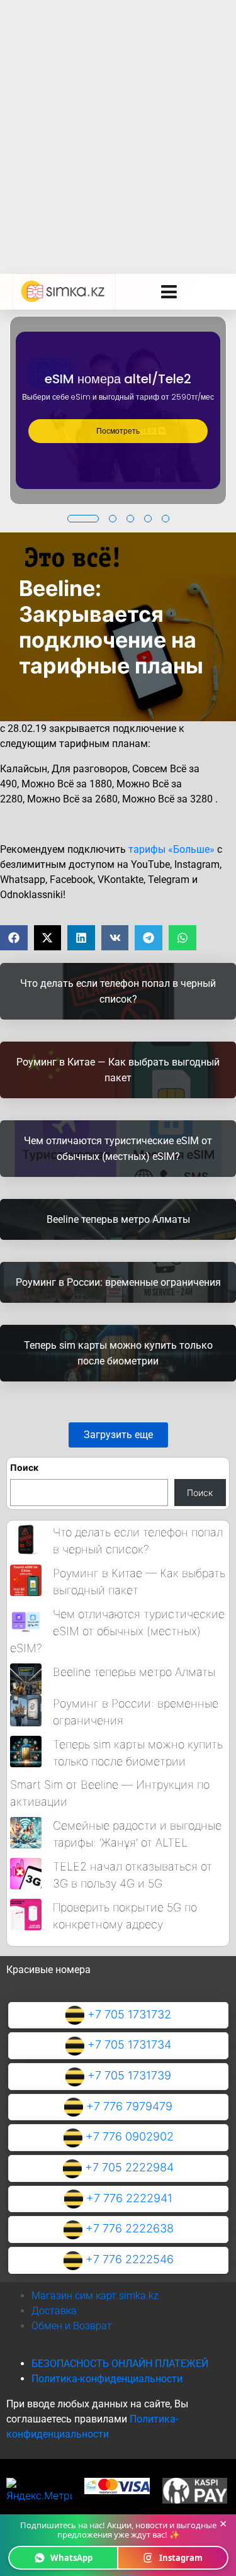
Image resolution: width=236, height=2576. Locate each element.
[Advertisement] (118, 124)
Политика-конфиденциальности (107, 2379)
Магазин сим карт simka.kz (95, 2296)
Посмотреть (118, 431)
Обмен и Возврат (72, 2326)
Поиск (24, 1467)
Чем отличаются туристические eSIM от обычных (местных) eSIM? (117, 1631)
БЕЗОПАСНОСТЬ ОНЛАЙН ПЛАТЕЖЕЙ (120, 2364)
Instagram (181, 2558)
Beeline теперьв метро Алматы (134, 1672)
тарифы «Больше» (171, 849)
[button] (83, 519)
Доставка (54, 2311)
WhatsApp (71, 2558)
